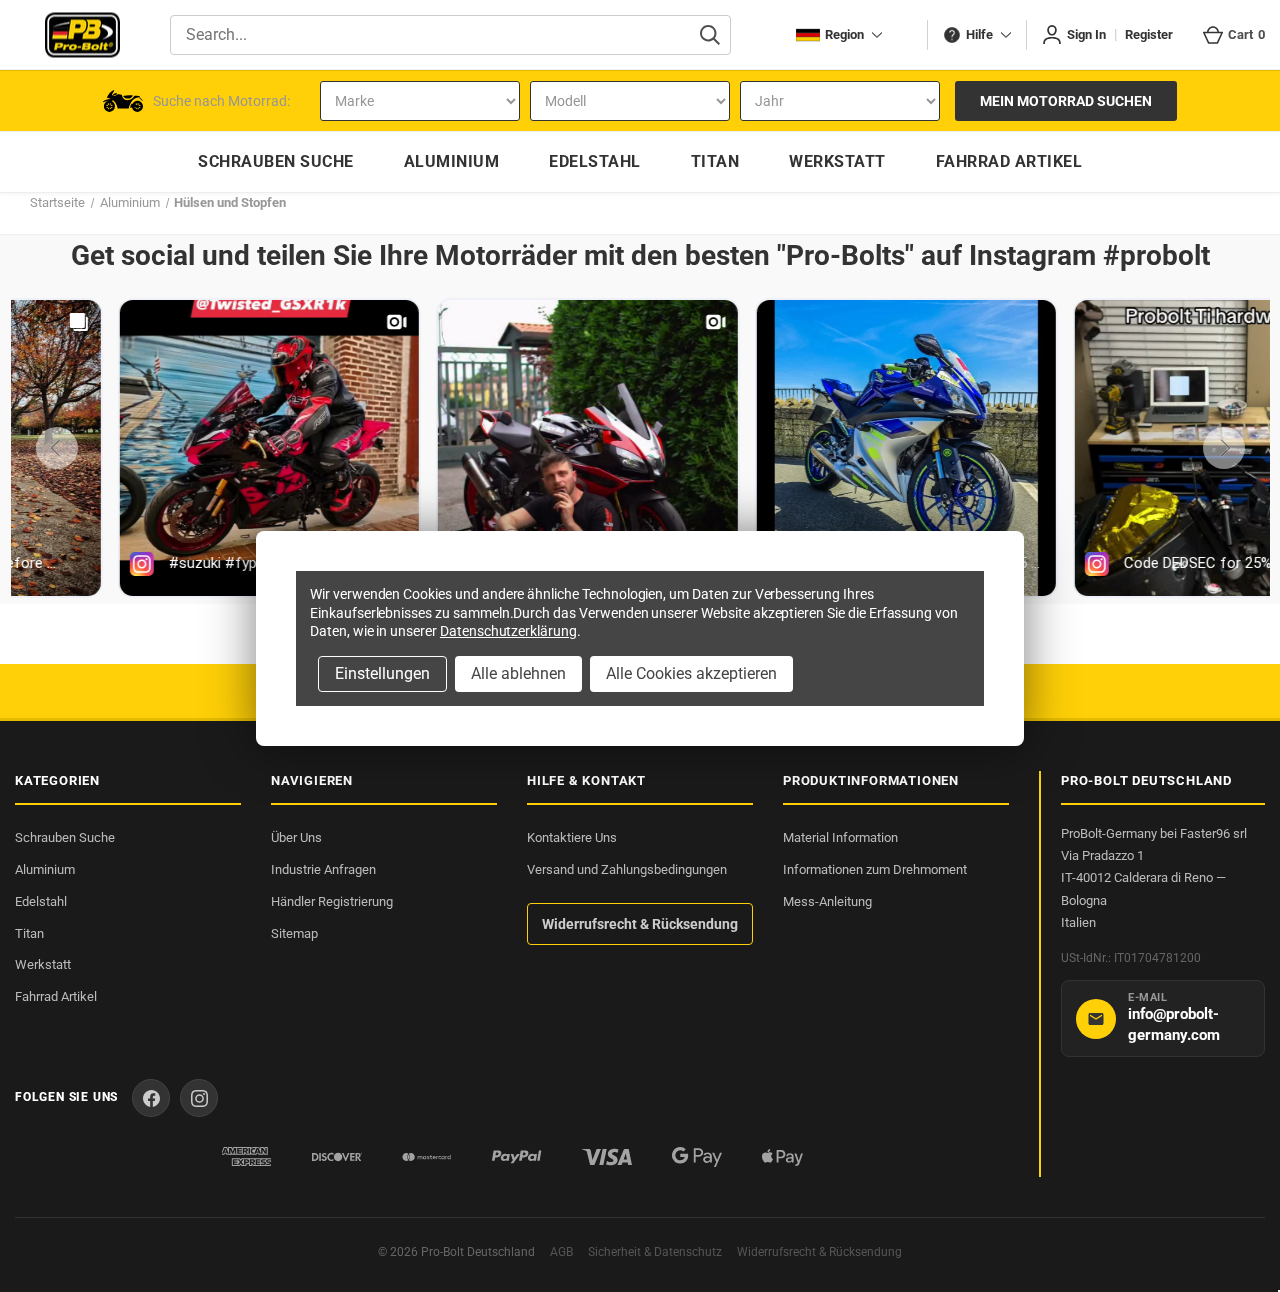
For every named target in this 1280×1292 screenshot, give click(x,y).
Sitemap (294, 933)
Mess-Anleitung (827, 901)
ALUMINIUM (452, 161)
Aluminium (45, 869)
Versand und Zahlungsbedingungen (627, 869)
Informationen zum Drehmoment (875, 869)
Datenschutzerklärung (508, 631)
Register (1149, 34)
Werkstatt (43, 964)
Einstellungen (382, 673)
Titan (29, 933)
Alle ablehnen (518, 673)
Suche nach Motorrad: (221, 101)
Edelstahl (41, 901)
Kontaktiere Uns (572, 837)
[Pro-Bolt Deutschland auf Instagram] (199, 1098)
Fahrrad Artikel (56, 996)
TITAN (715, 161)
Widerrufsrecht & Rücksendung (640, 924)
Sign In (1086, 34)
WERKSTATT (837, 161)
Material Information (840, 837)
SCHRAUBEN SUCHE (276, 161)
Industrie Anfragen (323, 869)
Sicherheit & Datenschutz (655, 1252)
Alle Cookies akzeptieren (691, 673)
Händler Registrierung (332, 901)
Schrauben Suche (65, 837)
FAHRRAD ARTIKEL (1009, 161)
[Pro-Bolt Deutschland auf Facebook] (151, 1098)
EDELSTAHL (595, 161)
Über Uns (296, 837)
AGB (561, 1252)
